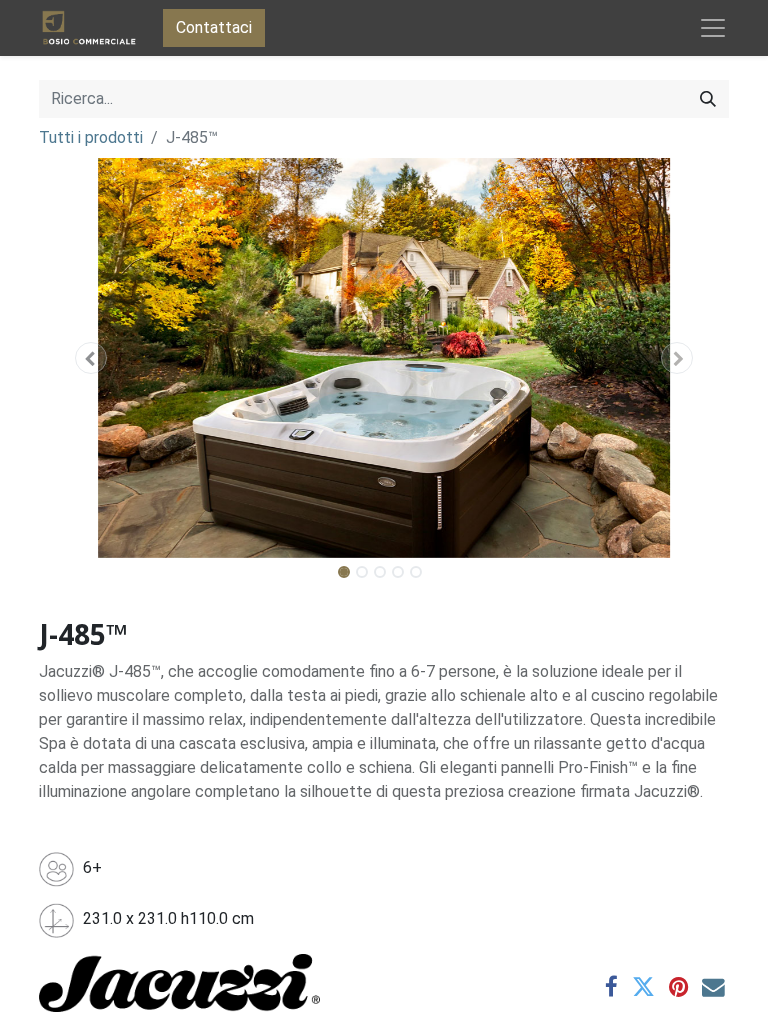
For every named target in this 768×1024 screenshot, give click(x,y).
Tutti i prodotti (91, 137)
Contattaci (214, 27)
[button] (91, 358)
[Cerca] (708, 99)
